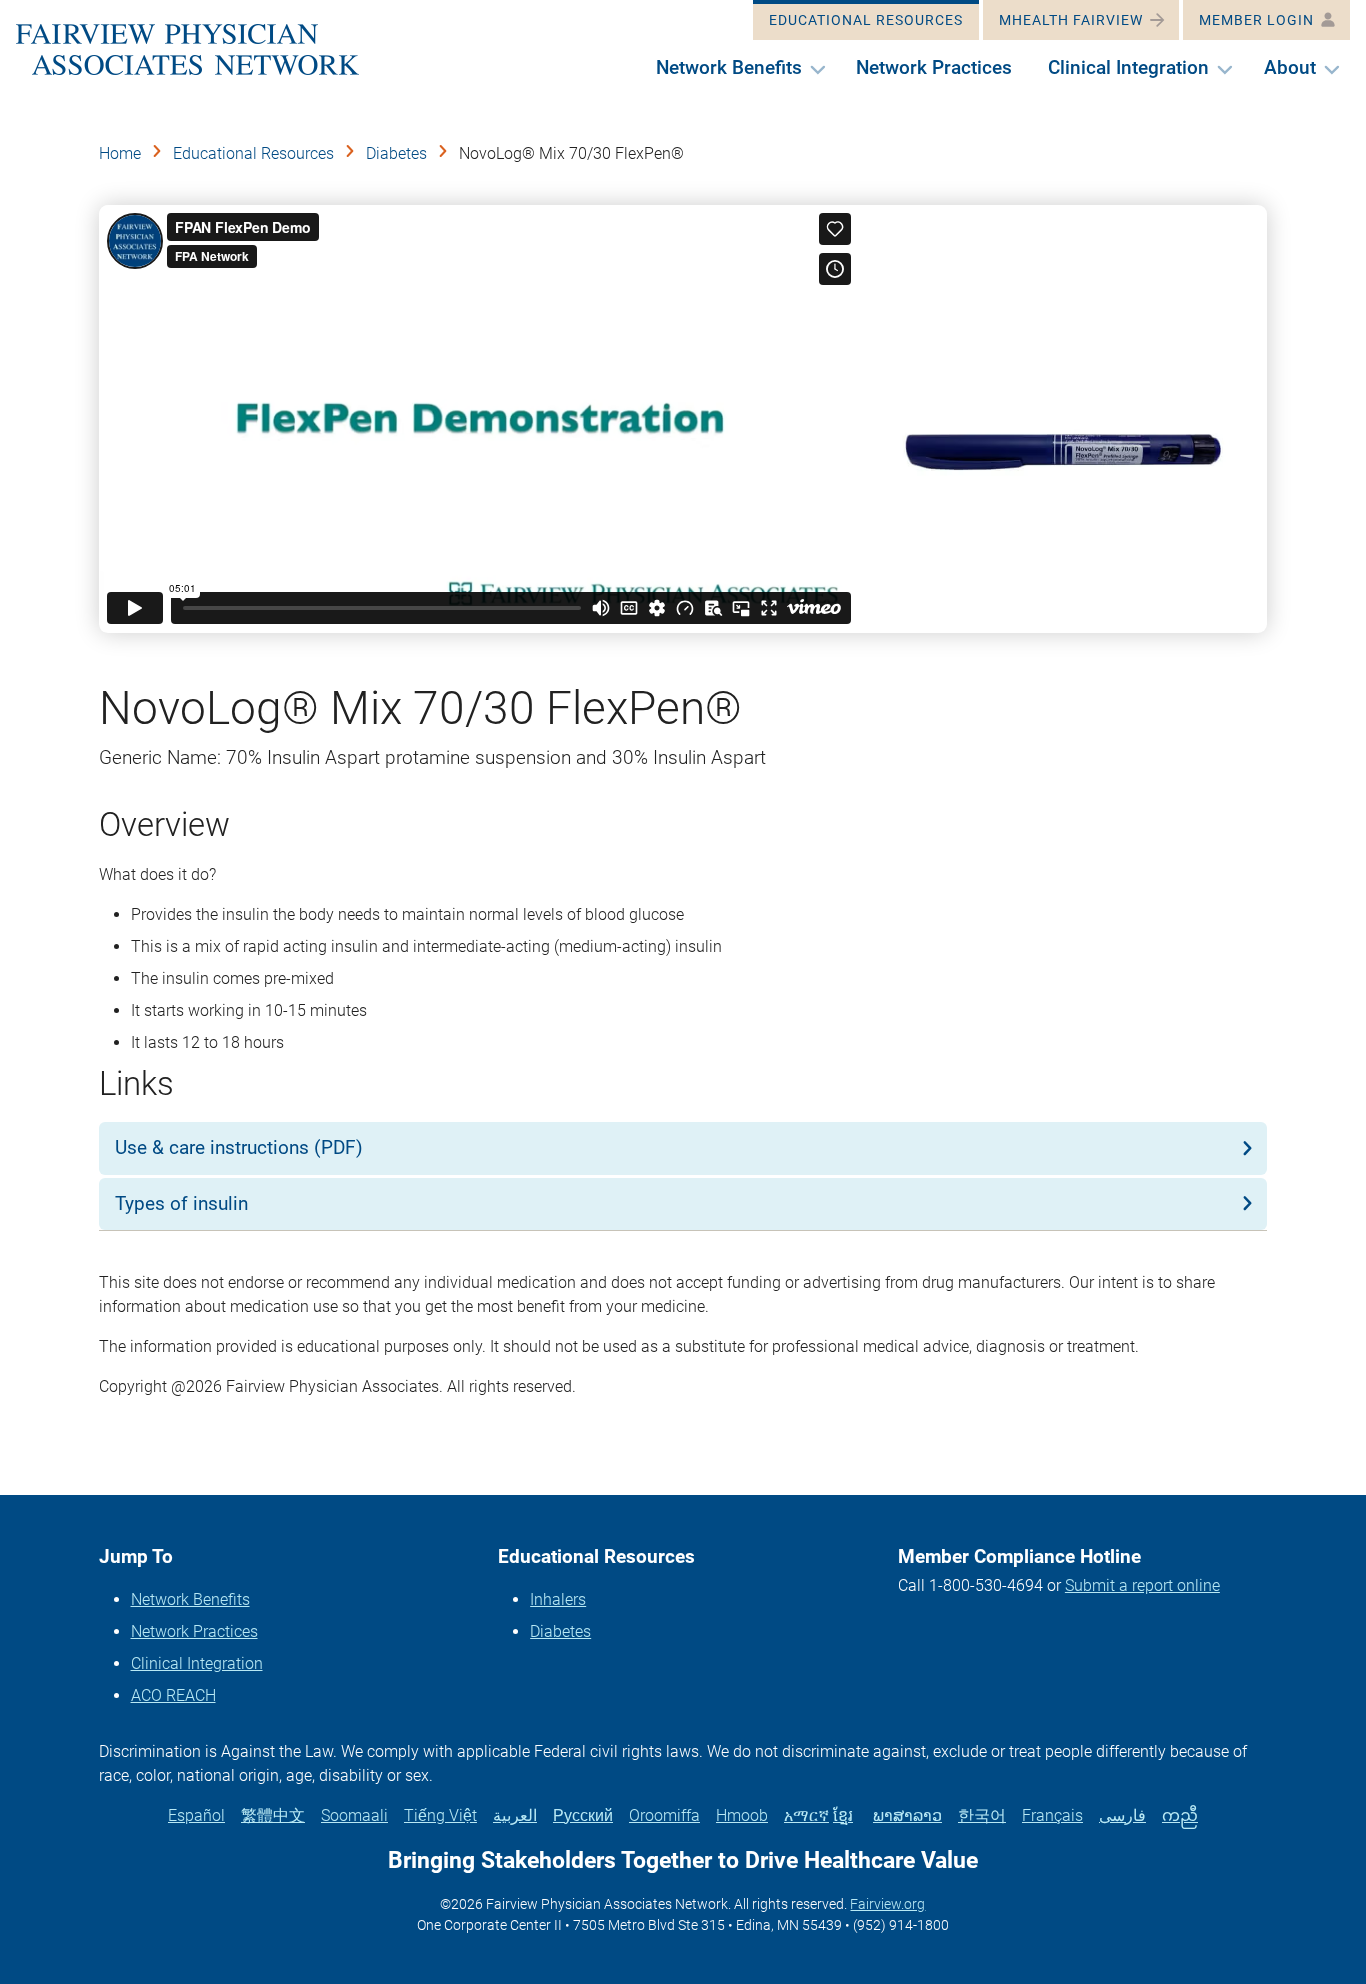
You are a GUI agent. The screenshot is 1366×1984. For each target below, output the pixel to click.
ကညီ (1180, 1815)
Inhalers (558, 1599)
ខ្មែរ (843, 1815)
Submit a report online (1142, 1585)
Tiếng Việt (440, 1815)
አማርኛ (806, 1815)
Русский (583, 1815)
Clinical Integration (197, 1663)
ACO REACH (173, 1695)
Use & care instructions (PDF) (239, 1147)
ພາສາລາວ (907, 1815)
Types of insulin (181, 1203)
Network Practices (194, 1631)
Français (1052, 1815)
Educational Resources (253, 153)
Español (196, 1815)
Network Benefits (190, 1599)
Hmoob (742, 1815)
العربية (515, 1815)
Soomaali (354, 1815)
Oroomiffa (664, 1815)
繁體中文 (273, 1815)
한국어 (982, 1815)
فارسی (1122, 1815)
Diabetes (396, 153)
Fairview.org (887, 1904)
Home (120, 153)
